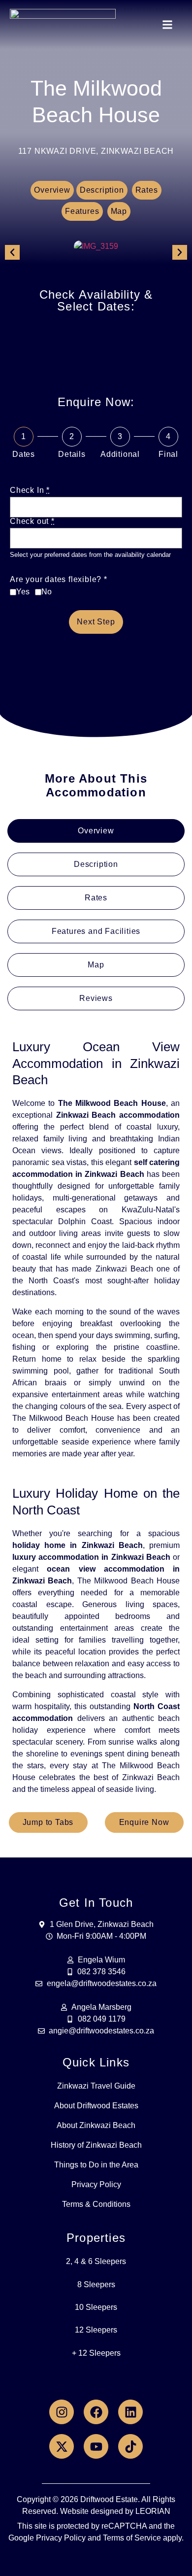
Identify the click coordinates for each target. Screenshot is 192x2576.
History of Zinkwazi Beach (96, 2145)
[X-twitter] (62, 2446)
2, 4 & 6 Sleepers (96, 2261)
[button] (168, 25)
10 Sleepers (96, 2307)
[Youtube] (96, 2446)
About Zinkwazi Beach (96, 2125)
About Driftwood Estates (96, 2106)
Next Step (96, 622)
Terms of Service (132, 2538)
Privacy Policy (96, 2184)
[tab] (96, 831)
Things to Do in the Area (96, 2165)
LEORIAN (153, 2511)
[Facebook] (96, 2412)
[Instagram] (62, 2412)
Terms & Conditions (96, 2204)
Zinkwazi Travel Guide (96, 2086)
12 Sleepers (96, 2330)
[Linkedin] (130, 2412)
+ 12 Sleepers (96, 2353)
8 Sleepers (96, 2284)
